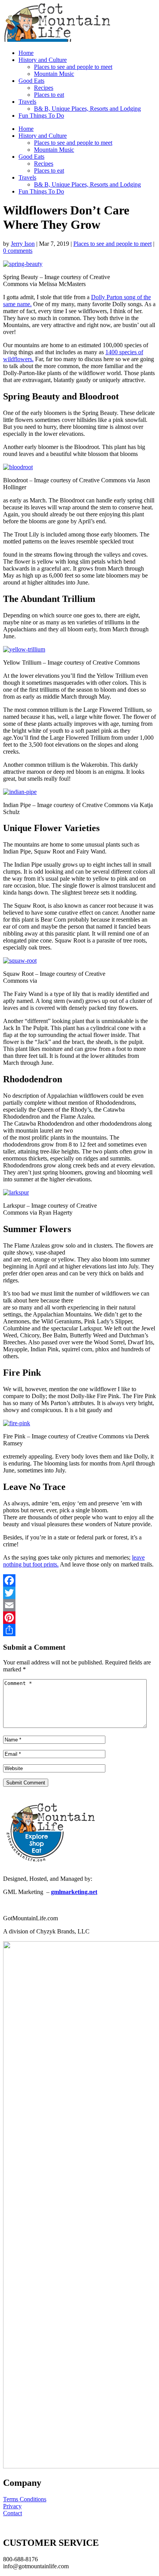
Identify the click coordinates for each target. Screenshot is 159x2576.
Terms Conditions (25, 2499)
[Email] (79, 1605)
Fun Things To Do (41, 116)
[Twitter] (79, 1593)
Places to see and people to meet (73, 67)
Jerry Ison (23, 244)
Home (26, 53)
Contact (13, 2513)
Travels (27, 102)
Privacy (12, 2506)
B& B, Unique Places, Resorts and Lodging (87, 109)
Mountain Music (54, 74)
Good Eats (31, 81)
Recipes (44, 88)
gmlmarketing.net (74, 1892)
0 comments (18, 251)
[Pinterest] (79, 1618)
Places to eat (49, 95)
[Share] (79, 1630)
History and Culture (43, 60)
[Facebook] (79, 1580)
